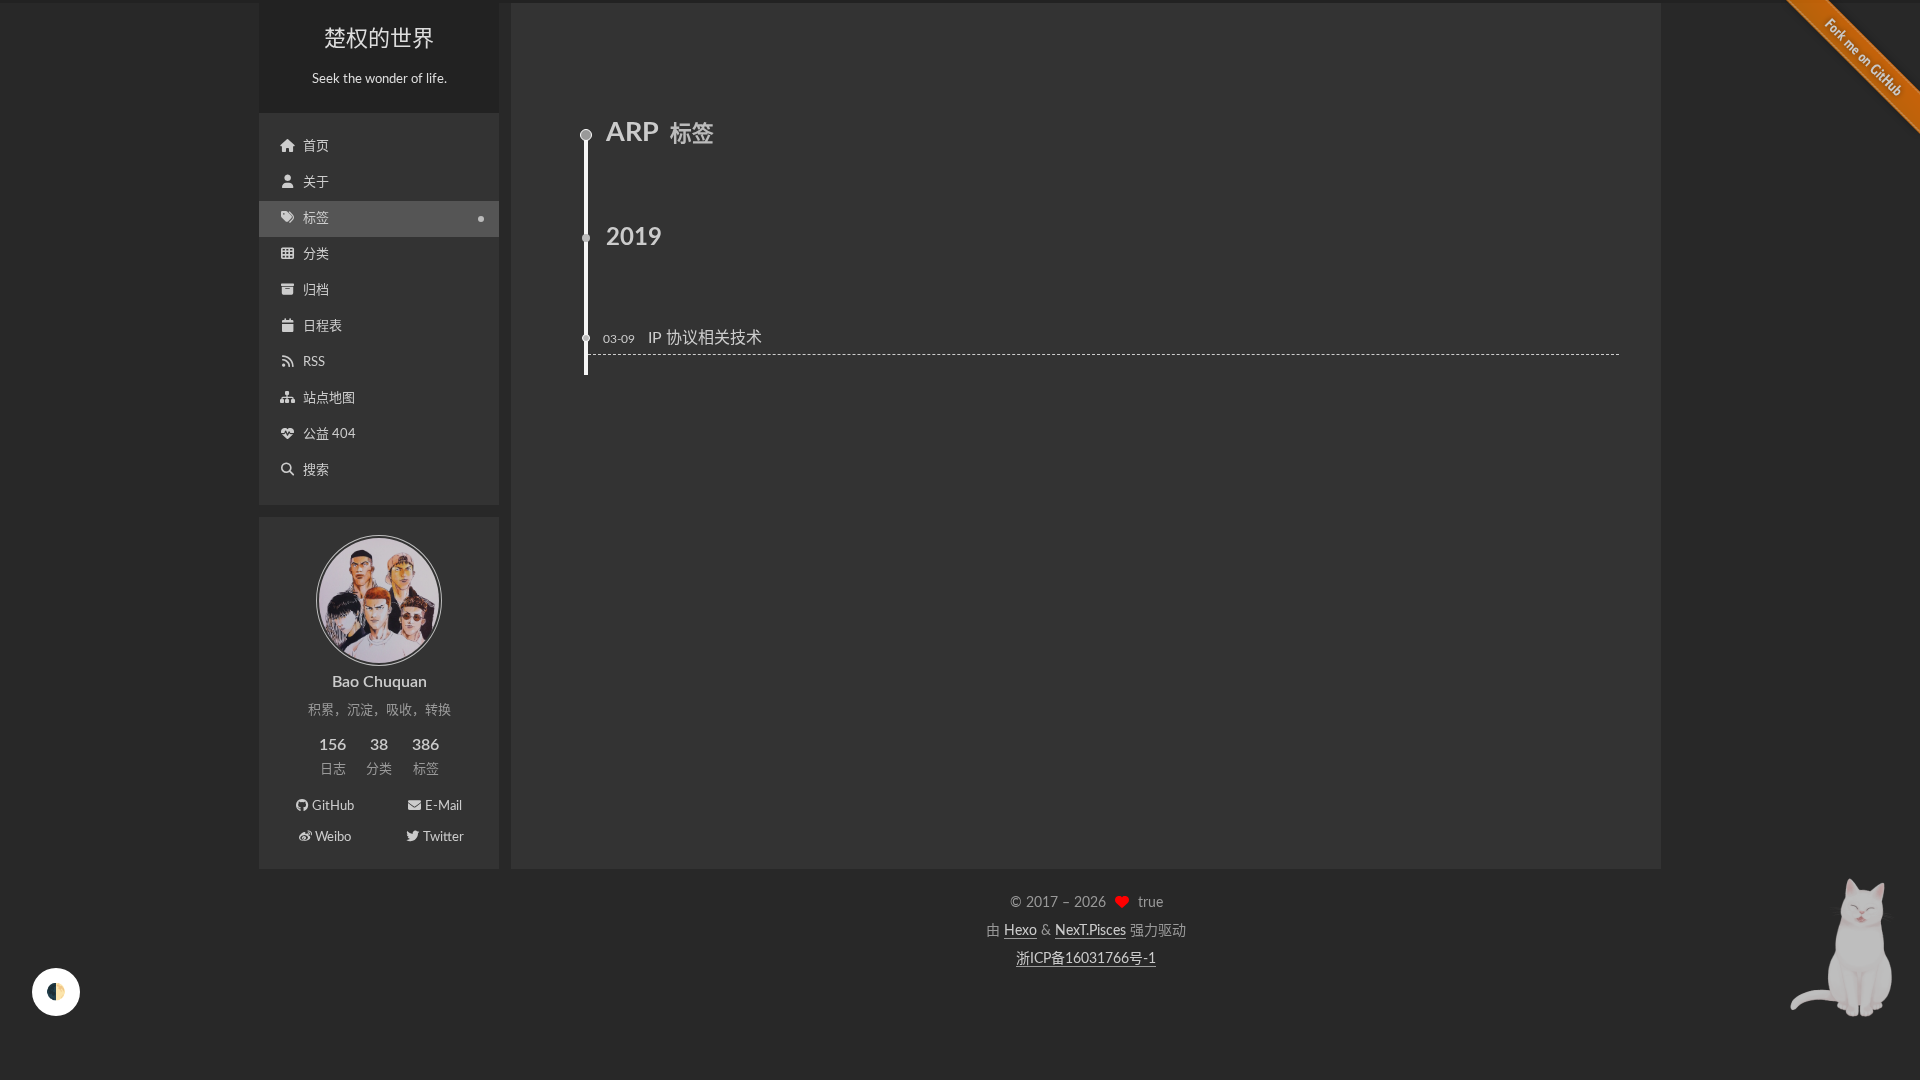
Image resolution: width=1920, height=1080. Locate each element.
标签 (316, 218)
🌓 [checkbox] (56, 992)
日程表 (322, 326)
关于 (316, 182)
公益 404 (329, 434)
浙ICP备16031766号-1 (1086, 959)
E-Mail (443, 806)
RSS (314, 362)
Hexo (1020, 931)
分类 (316, 254)
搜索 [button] (316, 470)
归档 (316, 290)
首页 (316, 146)
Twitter (443, 837)
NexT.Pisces (1090, 931)
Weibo (333, 837)
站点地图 (329, 398)
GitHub (333, 806)
